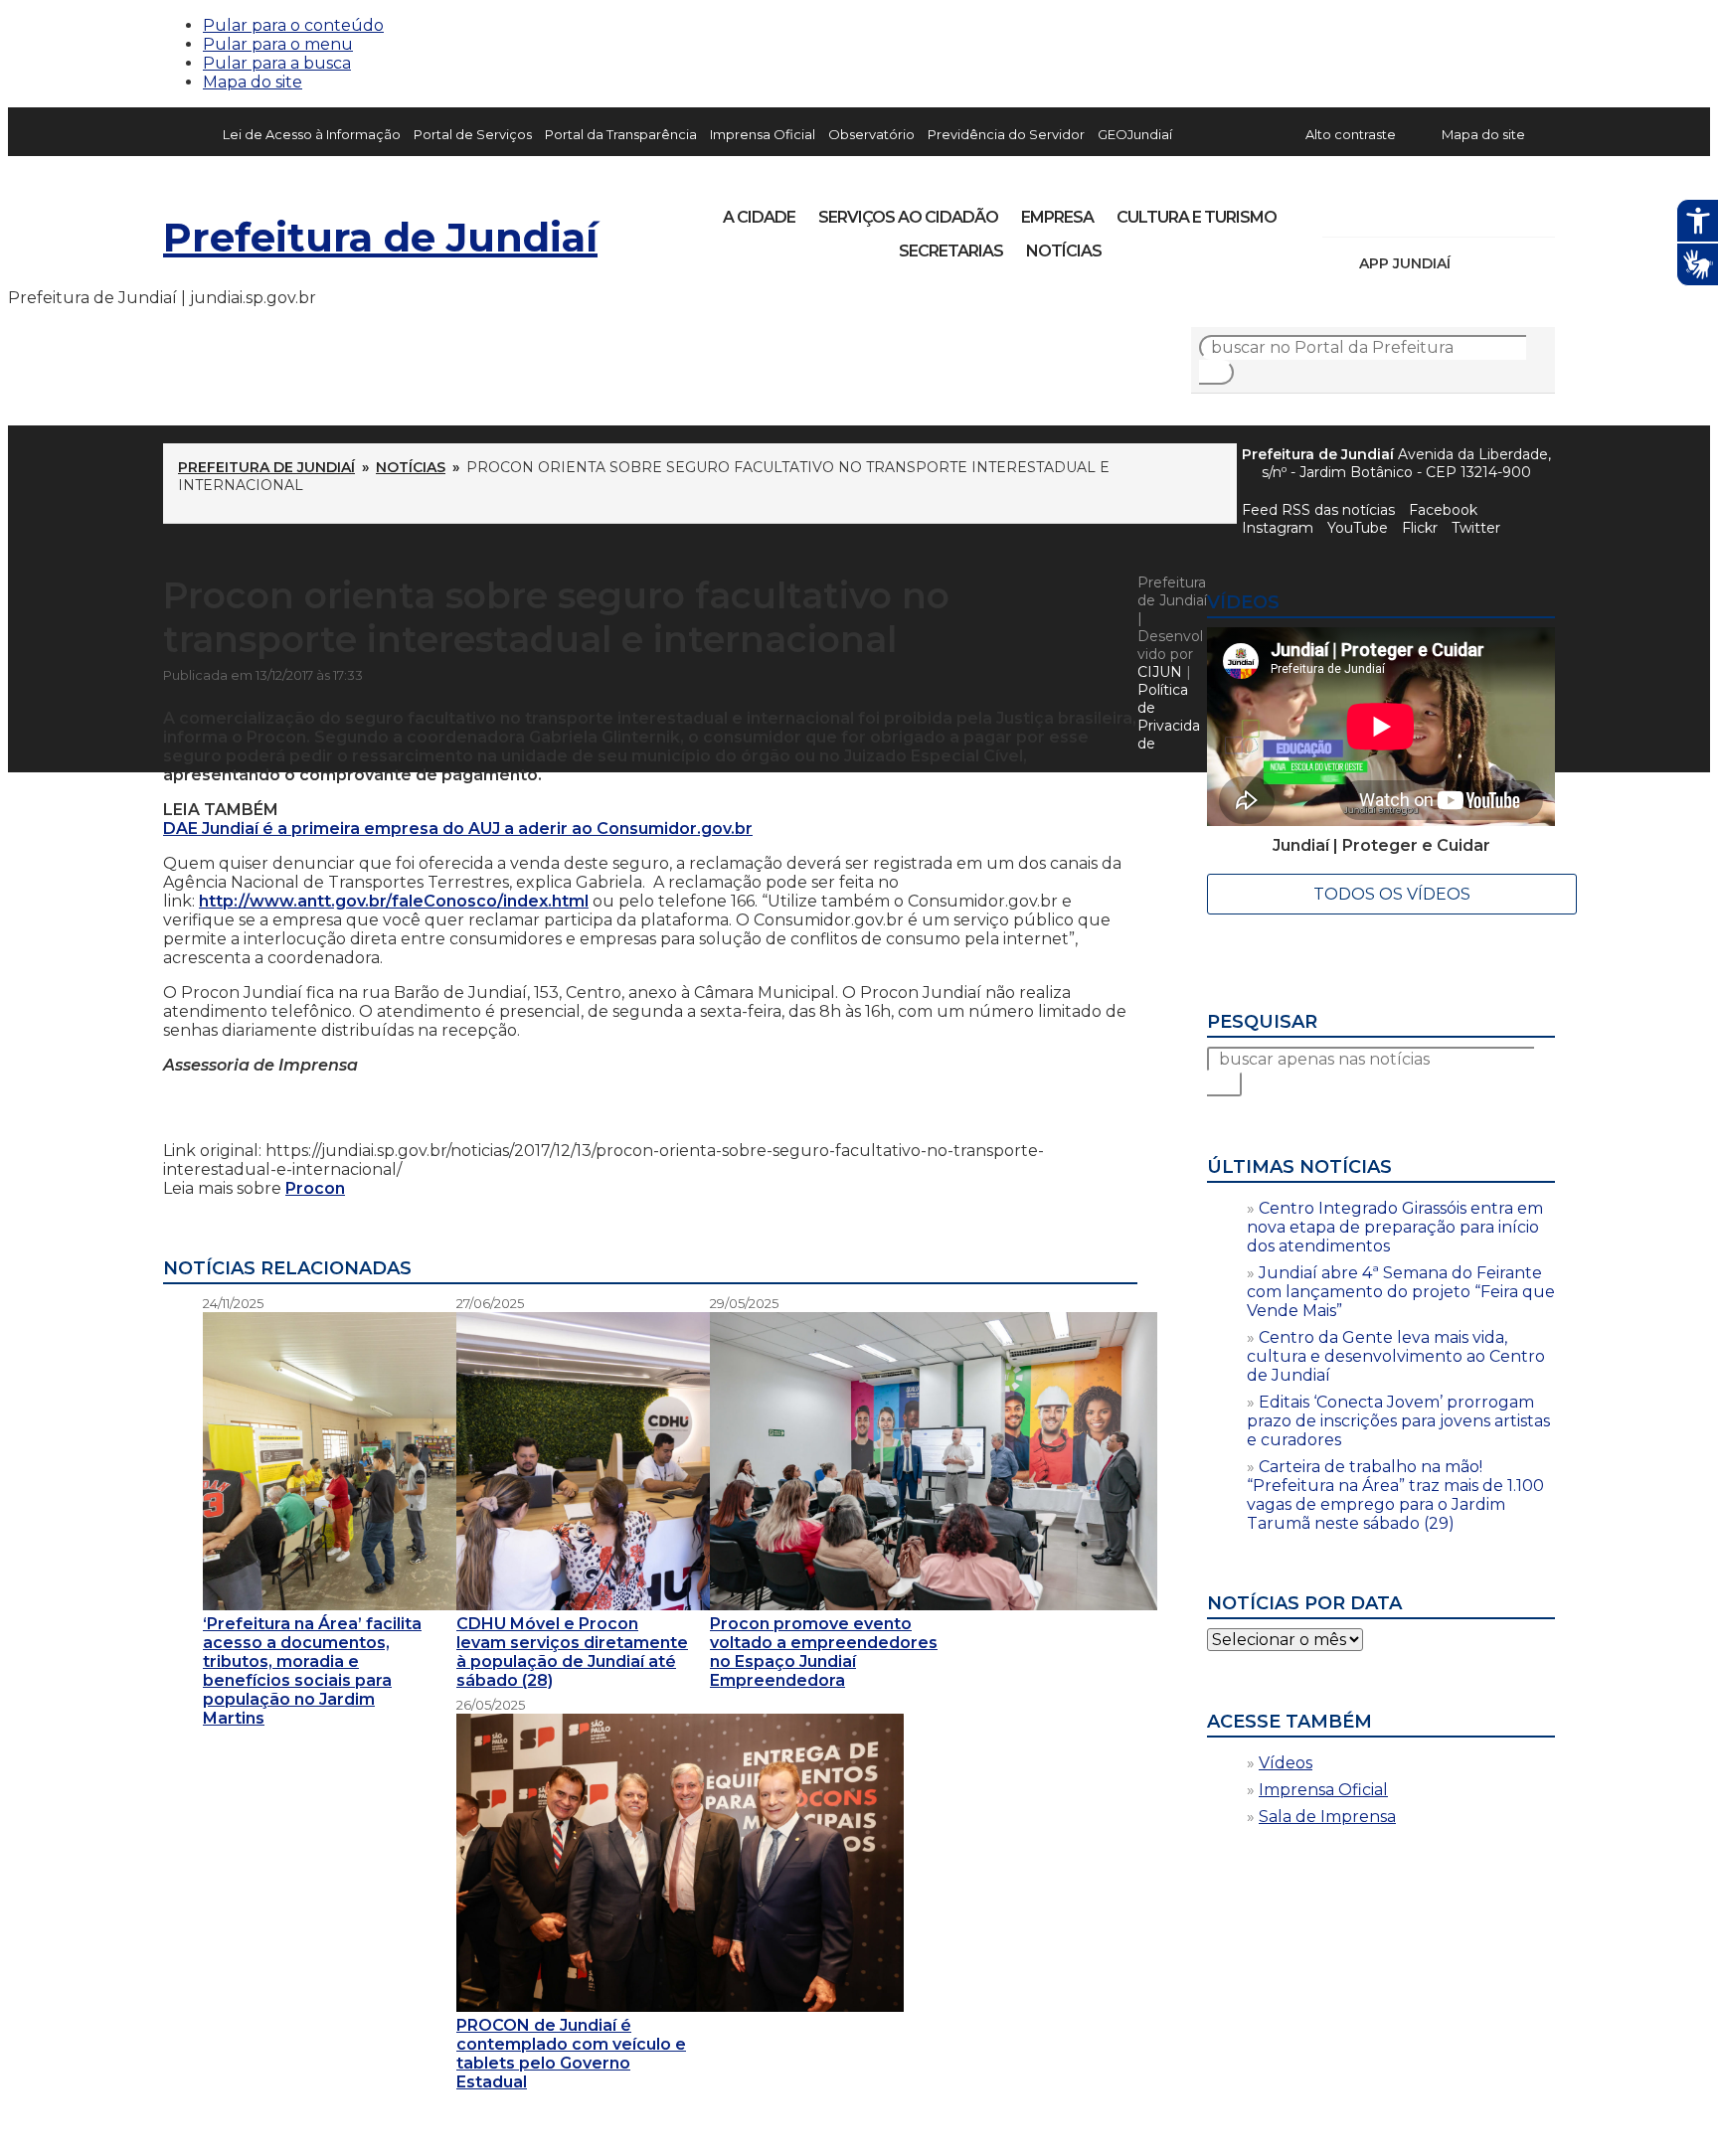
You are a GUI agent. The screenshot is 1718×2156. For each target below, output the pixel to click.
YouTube (1442, 211)
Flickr (1509, 211)
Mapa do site (253, 82)
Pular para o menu (278, 44)
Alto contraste (1351, 134)
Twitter (1476, 528)
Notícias (1064, 251)
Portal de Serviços (473, 134)
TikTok (1408, 211)
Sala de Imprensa (1327, 1817)
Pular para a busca (277, 63)
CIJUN (1160, 672)
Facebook (1443, 510)
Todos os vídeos (1392, 894)
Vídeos (1286, 1763)
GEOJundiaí (1135, 134)
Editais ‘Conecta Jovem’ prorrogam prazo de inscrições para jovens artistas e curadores (1398, 1421)
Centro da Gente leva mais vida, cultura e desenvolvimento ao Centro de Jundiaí (1396, 1356)
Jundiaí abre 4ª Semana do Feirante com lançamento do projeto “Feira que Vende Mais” (1401, 1292)
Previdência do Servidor (1006, 134)
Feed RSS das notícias (1318, 510)
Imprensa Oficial (763, 134)
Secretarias (951, 251)
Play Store (1506, 263)
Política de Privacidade (1169, 717)
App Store (1472, 263)
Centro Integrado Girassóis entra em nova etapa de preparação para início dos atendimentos (1395, 1227)
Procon (315, 1188)
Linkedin (1475, 211)
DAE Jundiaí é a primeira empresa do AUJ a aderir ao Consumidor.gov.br (458, 829)
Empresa (1057, 217)
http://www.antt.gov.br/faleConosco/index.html (394, 901)
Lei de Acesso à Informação (312, 134)
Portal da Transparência (621, 134)
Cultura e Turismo (1197, 217)
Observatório (871, 134)
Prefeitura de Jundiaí (380, 237)
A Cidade (759, 217)
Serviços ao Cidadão (908, 217)
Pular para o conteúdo (293, 25)
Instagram (1374, 211)
